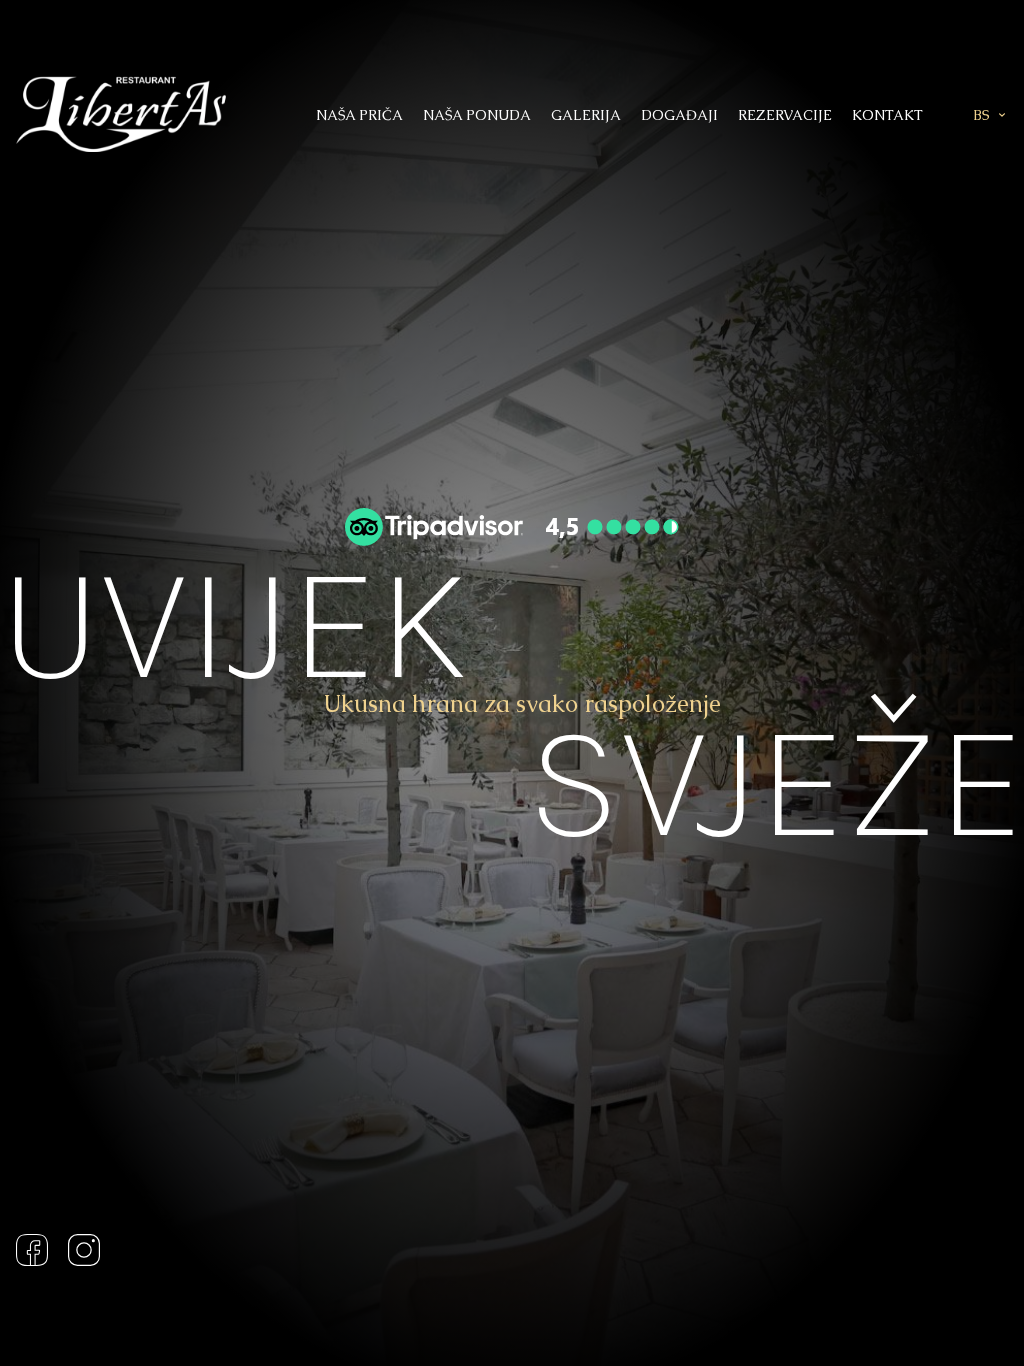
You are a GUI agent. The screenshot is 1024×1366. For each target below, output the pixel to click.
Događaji (679, 115)
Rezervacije (785, 115)
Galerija (586, 115)
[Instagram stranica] (79, 1250)
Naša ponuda (477, 115)
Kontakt (887, 115)
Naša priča (359, 115)
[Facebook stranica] (37, 1250)
